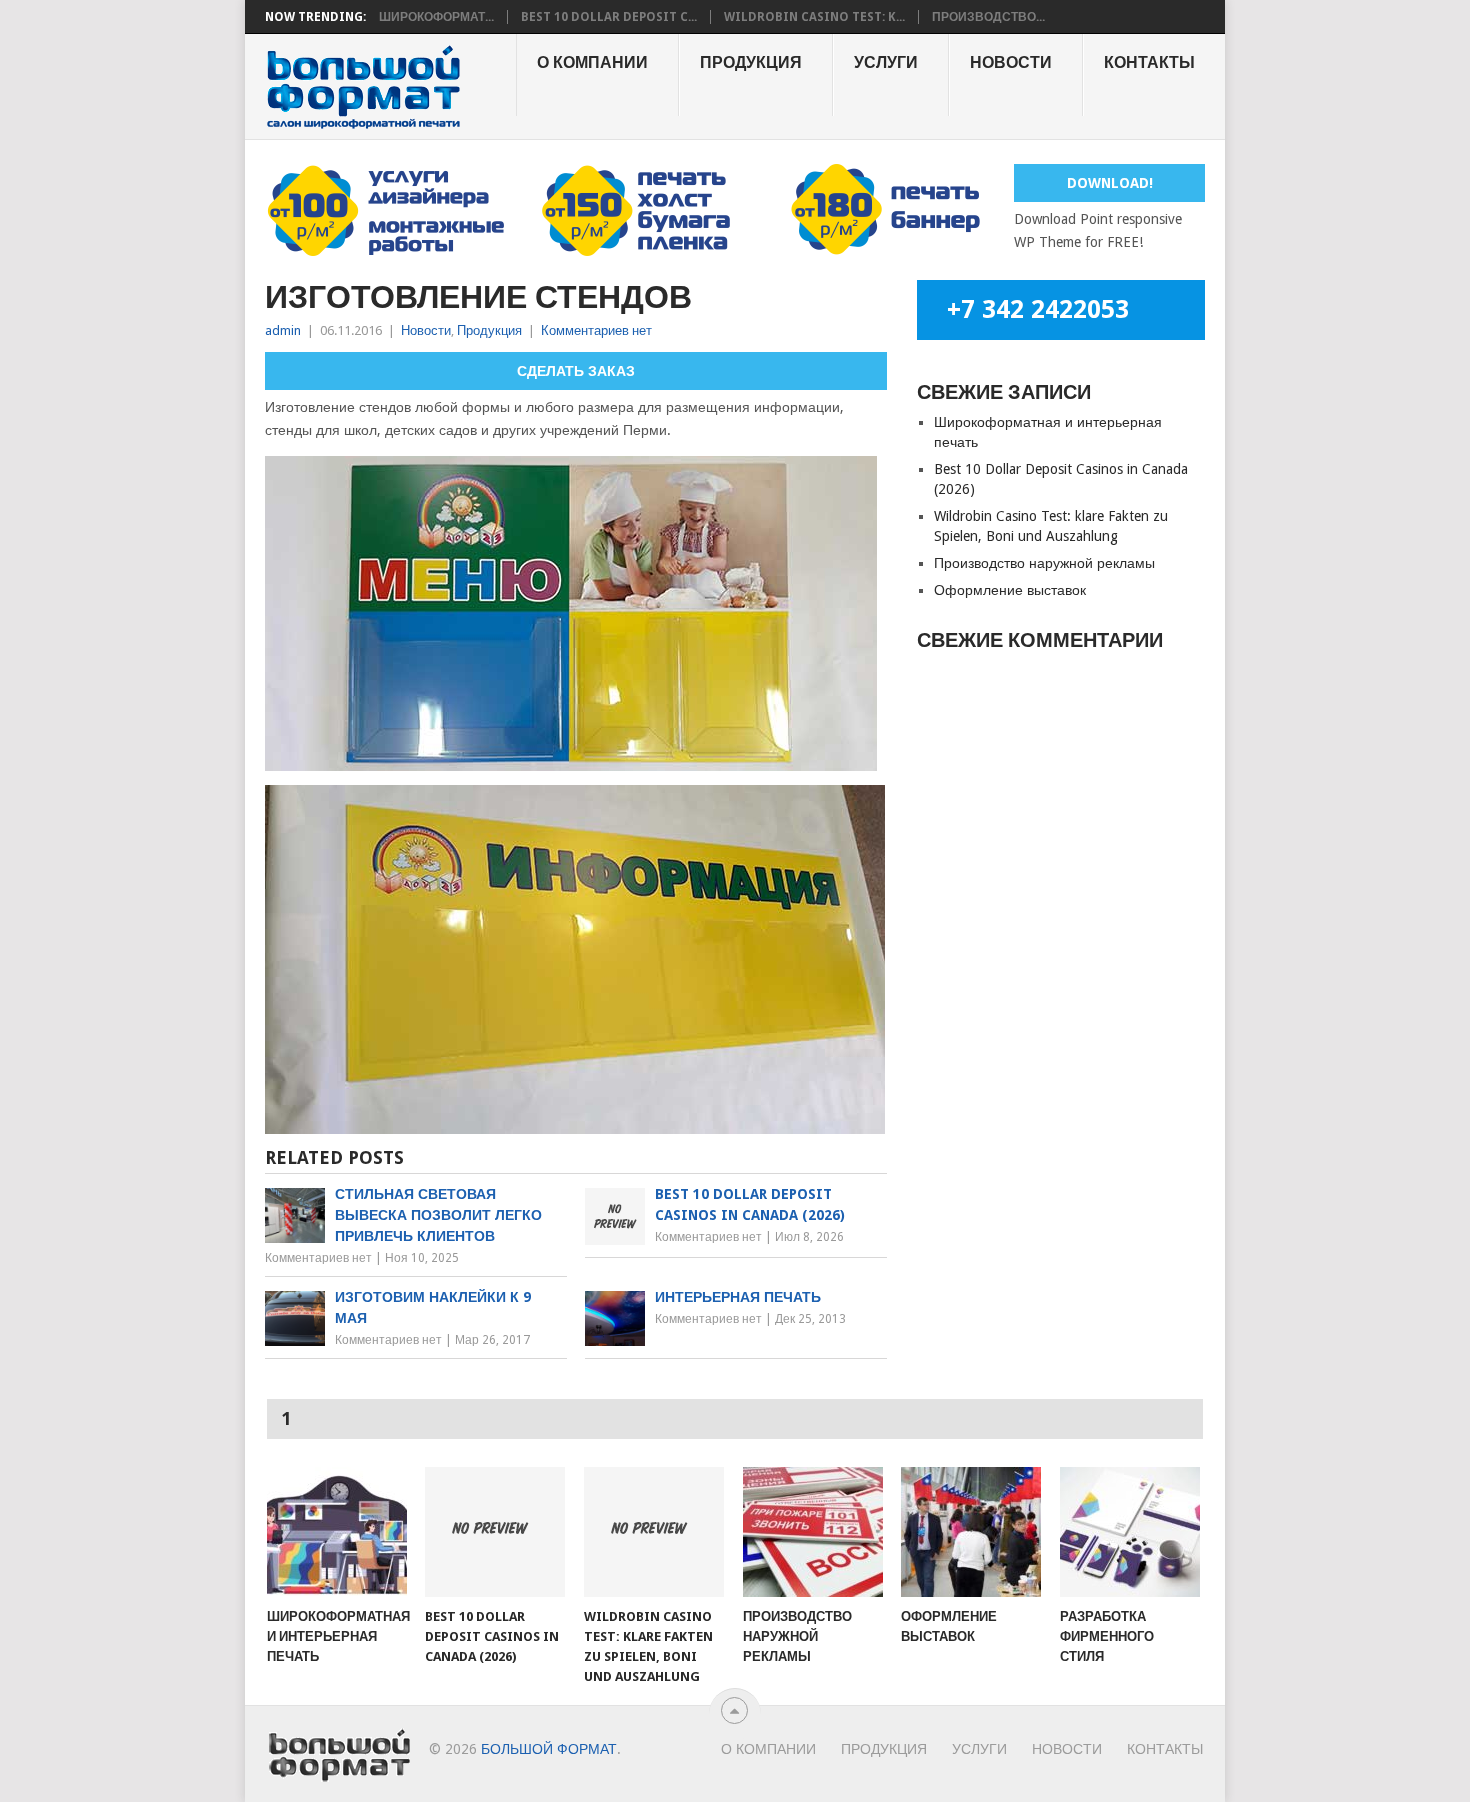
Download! (1110, 183)
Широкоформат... (436, 17)
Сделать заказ (576, 371)
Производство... (988, 17)
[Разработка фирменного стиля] (1130, 1532)
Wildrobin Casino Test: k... (814, 17)
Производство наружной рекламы (1044, 563)
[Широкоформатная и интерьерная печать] (337, 1532)
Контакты (1149, 62)
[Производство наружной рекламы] (813, 1532)
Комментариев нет (596, 330)
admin (283, 330)
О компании (592, 62)
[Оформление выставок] (971, 1532)
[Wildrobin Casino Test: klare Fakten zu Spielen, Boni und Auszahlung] (654, 1532)
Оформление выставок (1010, 590)
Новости (1011, 62)
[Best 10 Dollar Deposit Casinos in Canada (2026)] (495, 1532)
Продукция (751, 62)
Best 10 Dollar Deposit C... (609, 17)
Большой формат (549, 1749)
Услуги (886, 62)
